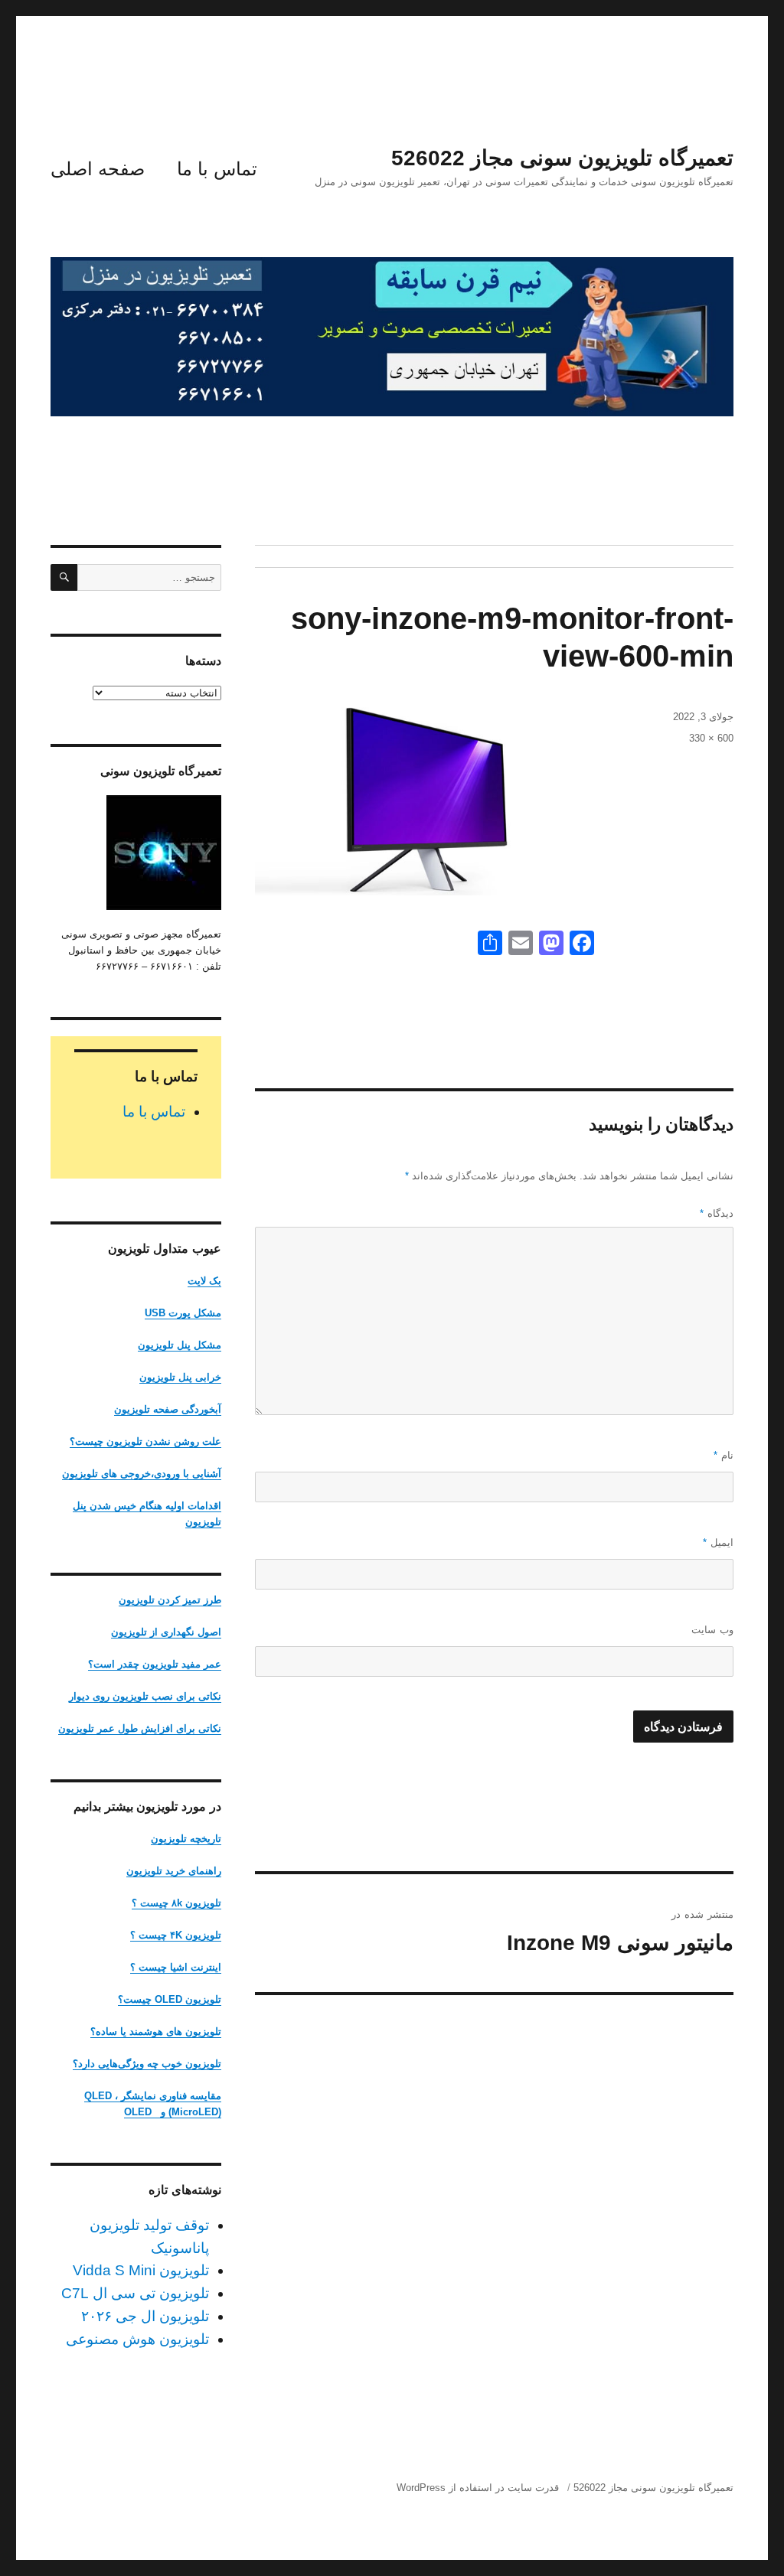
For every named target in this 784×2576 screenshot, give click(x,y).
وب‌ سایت (712, 1630)
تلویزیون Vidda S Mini (141, 2270)
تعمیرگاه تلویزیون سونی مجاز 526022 (562, 158)
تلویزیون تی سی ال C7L (135, 2293)
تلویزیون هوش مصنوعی (137, 2339)
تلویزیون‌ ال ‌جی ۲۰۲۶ (145, 2316)
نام (724, 1455)
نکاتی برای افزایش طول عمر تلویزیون (140, 1728)
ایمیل (718, 1542)
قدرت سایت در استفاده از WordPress (478, 2488)
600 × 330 (711, 738)
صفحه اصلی (98, 169)
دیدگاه (717, 1213)
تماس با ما (217, 169)
